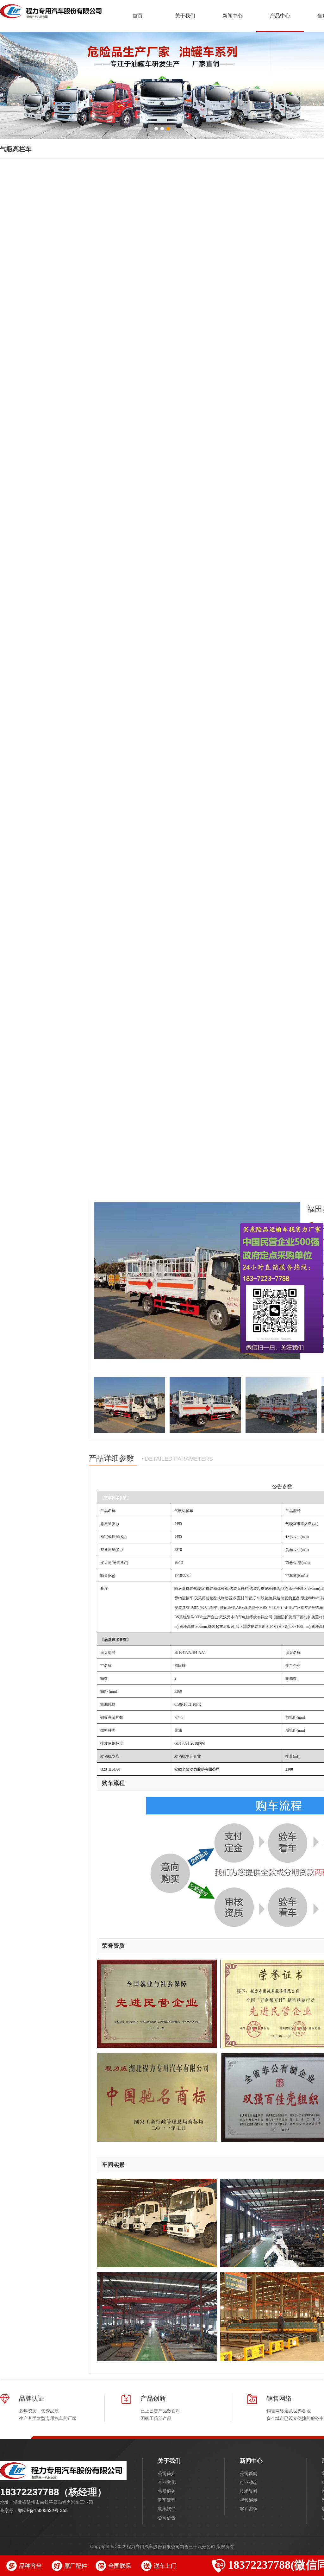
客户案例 (249, 2509)
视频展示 (249, 2500)
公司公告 (167, 2517)
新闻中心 (251, 2460)
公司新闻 (249, 2473)
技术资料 (249, 2491)
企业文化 (167, 2482)
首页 (138, 15)
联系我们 (167, 2509)
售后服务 (167, 2491)
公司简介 (167, 2473)
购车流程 (167, 2500)
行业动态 (249, 2482)
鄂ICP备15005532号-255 (43, 2510)
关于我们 (169, 2460)
